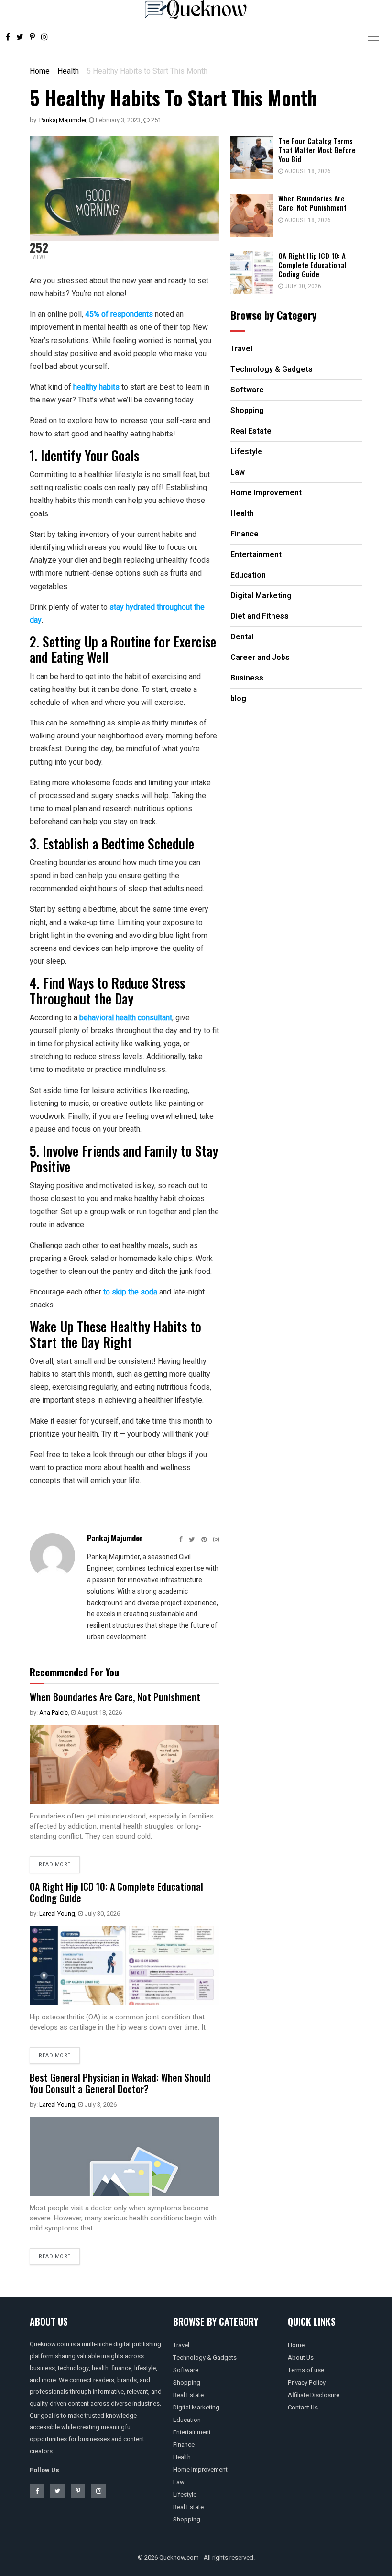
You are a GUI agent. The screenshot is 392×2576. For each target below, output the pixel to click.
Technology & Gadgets (205, 2358)
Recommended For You (74, 1672)
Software (186, 2370)
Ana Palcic (54, 1712)
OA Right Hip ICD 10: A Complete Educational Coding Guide (116, 1892)
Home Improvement (200, 2470)
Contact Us (303, 2407)
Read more (55, 1865)
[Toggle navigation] (373, 37)
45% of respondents (119, 314)
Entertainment (192, 2432)
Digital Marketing (196, 2407)
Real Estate (188, 2395)
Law (179, 2482)
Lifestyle (185, 2494)
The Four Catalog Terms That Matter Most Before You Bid (317, 150)
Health (68, 71)
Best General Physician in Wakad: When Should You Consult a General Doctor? (120, 2083)
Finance (184, 2445)
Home (40, 71)
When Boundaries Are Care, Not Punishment (115, 1697)
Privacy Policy (307, 2382)
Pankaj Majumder (63, 120)
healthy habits (96, 387)
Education (187, 2420)
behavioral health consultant (126, 1018)
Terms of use (306, 2370)
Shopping (187, 2382)
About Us (301, 2358)
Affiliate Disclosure (314, 2395)
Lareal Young (57, 1913)
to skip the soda (130, 1292)
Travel (181, 2345)
